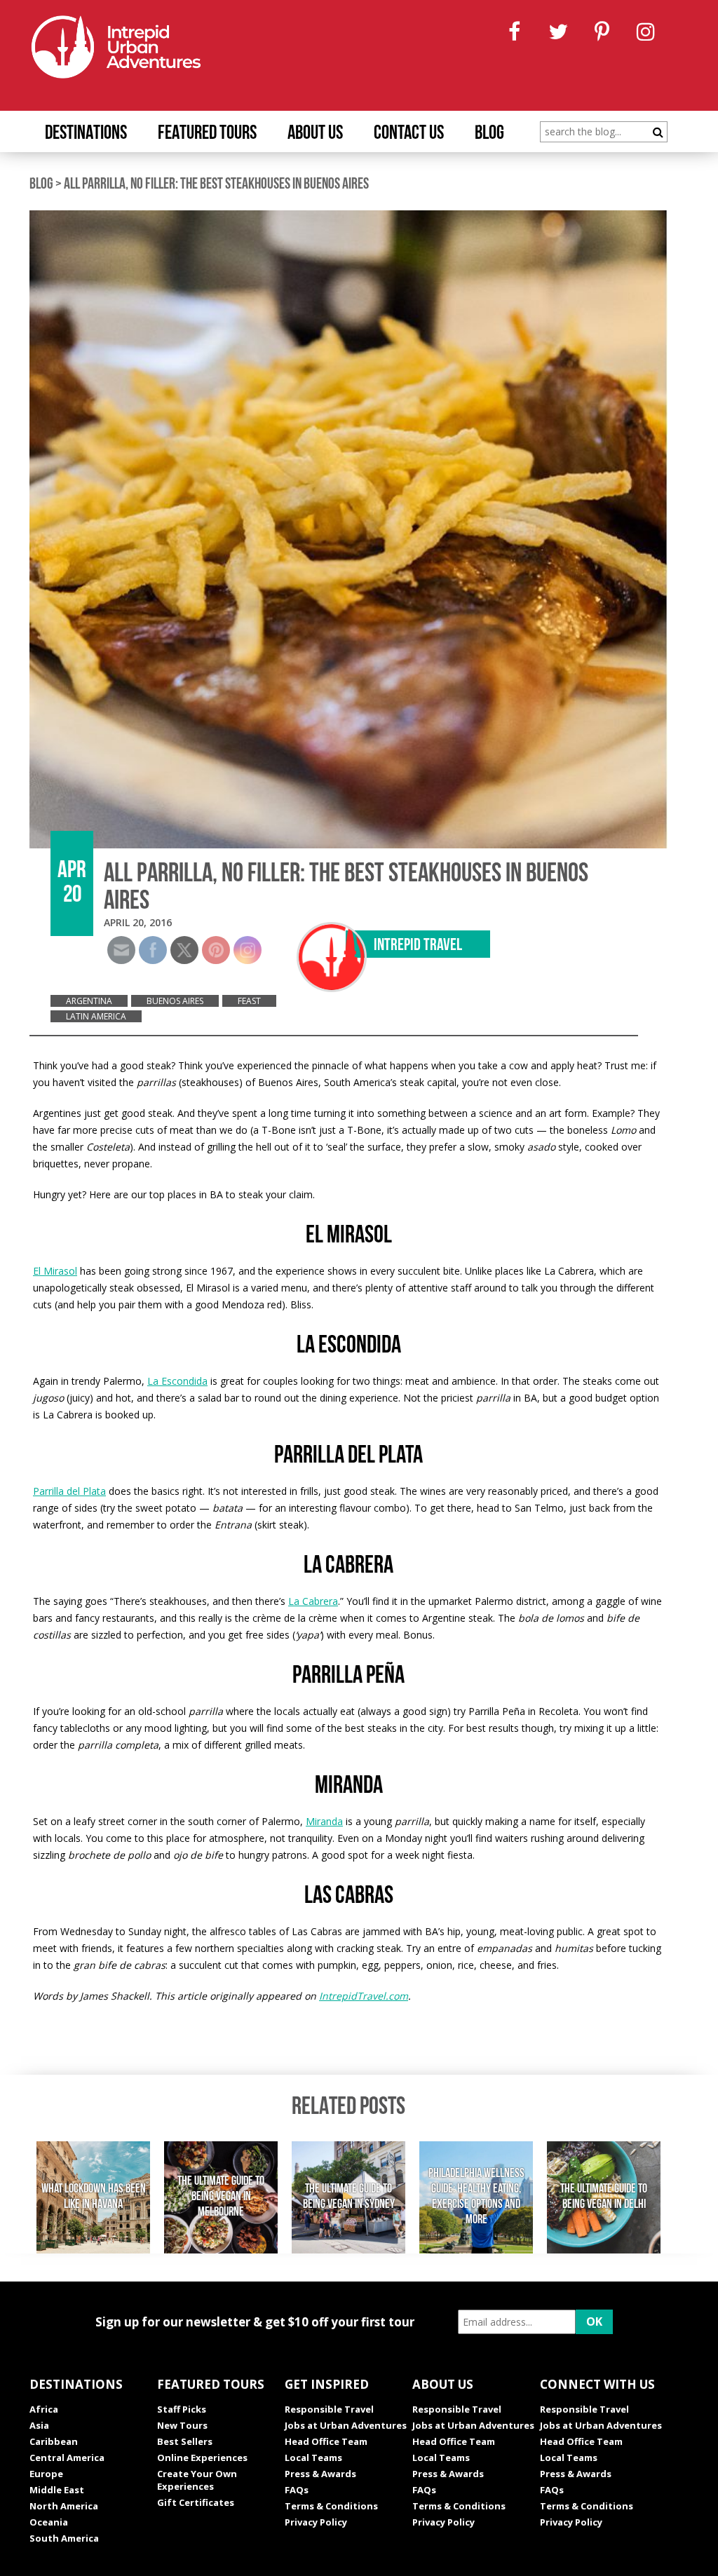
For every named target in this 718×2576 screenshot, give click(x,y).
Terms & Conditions (331, 2506)
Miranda (324, 1821)
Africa (44, 2409)
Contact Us (409, 134)
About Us (315, 134)
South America (64, 2538)
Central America (67, 2458)
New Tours (182, 2425)
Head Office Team (326, 2441)
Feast (249, 1001)
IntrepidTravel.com (364, 1996)
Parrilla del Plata (69, 1491)
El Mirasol (55, 1271)
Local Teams (313, 2458)
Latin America (96, 1016)
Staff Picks (182, 2409)
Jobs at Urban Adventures (346, 2425)
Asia (39, 2425)
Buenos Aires (175, 1001)
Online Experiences (202, 2458)
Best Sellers (185, 2441)
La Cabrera (313, 1601)
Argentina (89, 1001)
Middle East (57, 2490)
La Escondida (177, 1381)
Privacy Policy (316, 2522)
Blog (489, 134)
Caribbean (54, 2441)
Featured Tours (207, 134)
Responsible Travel (329, 2409)
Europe (46, 2474)
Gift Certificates (196, 2502)
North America (64, 2506)
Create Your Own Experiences (197, 2480)
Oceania (49, 2522)
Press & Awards (320, 2474)
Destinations (86, 134)
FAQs (297, 2490)
